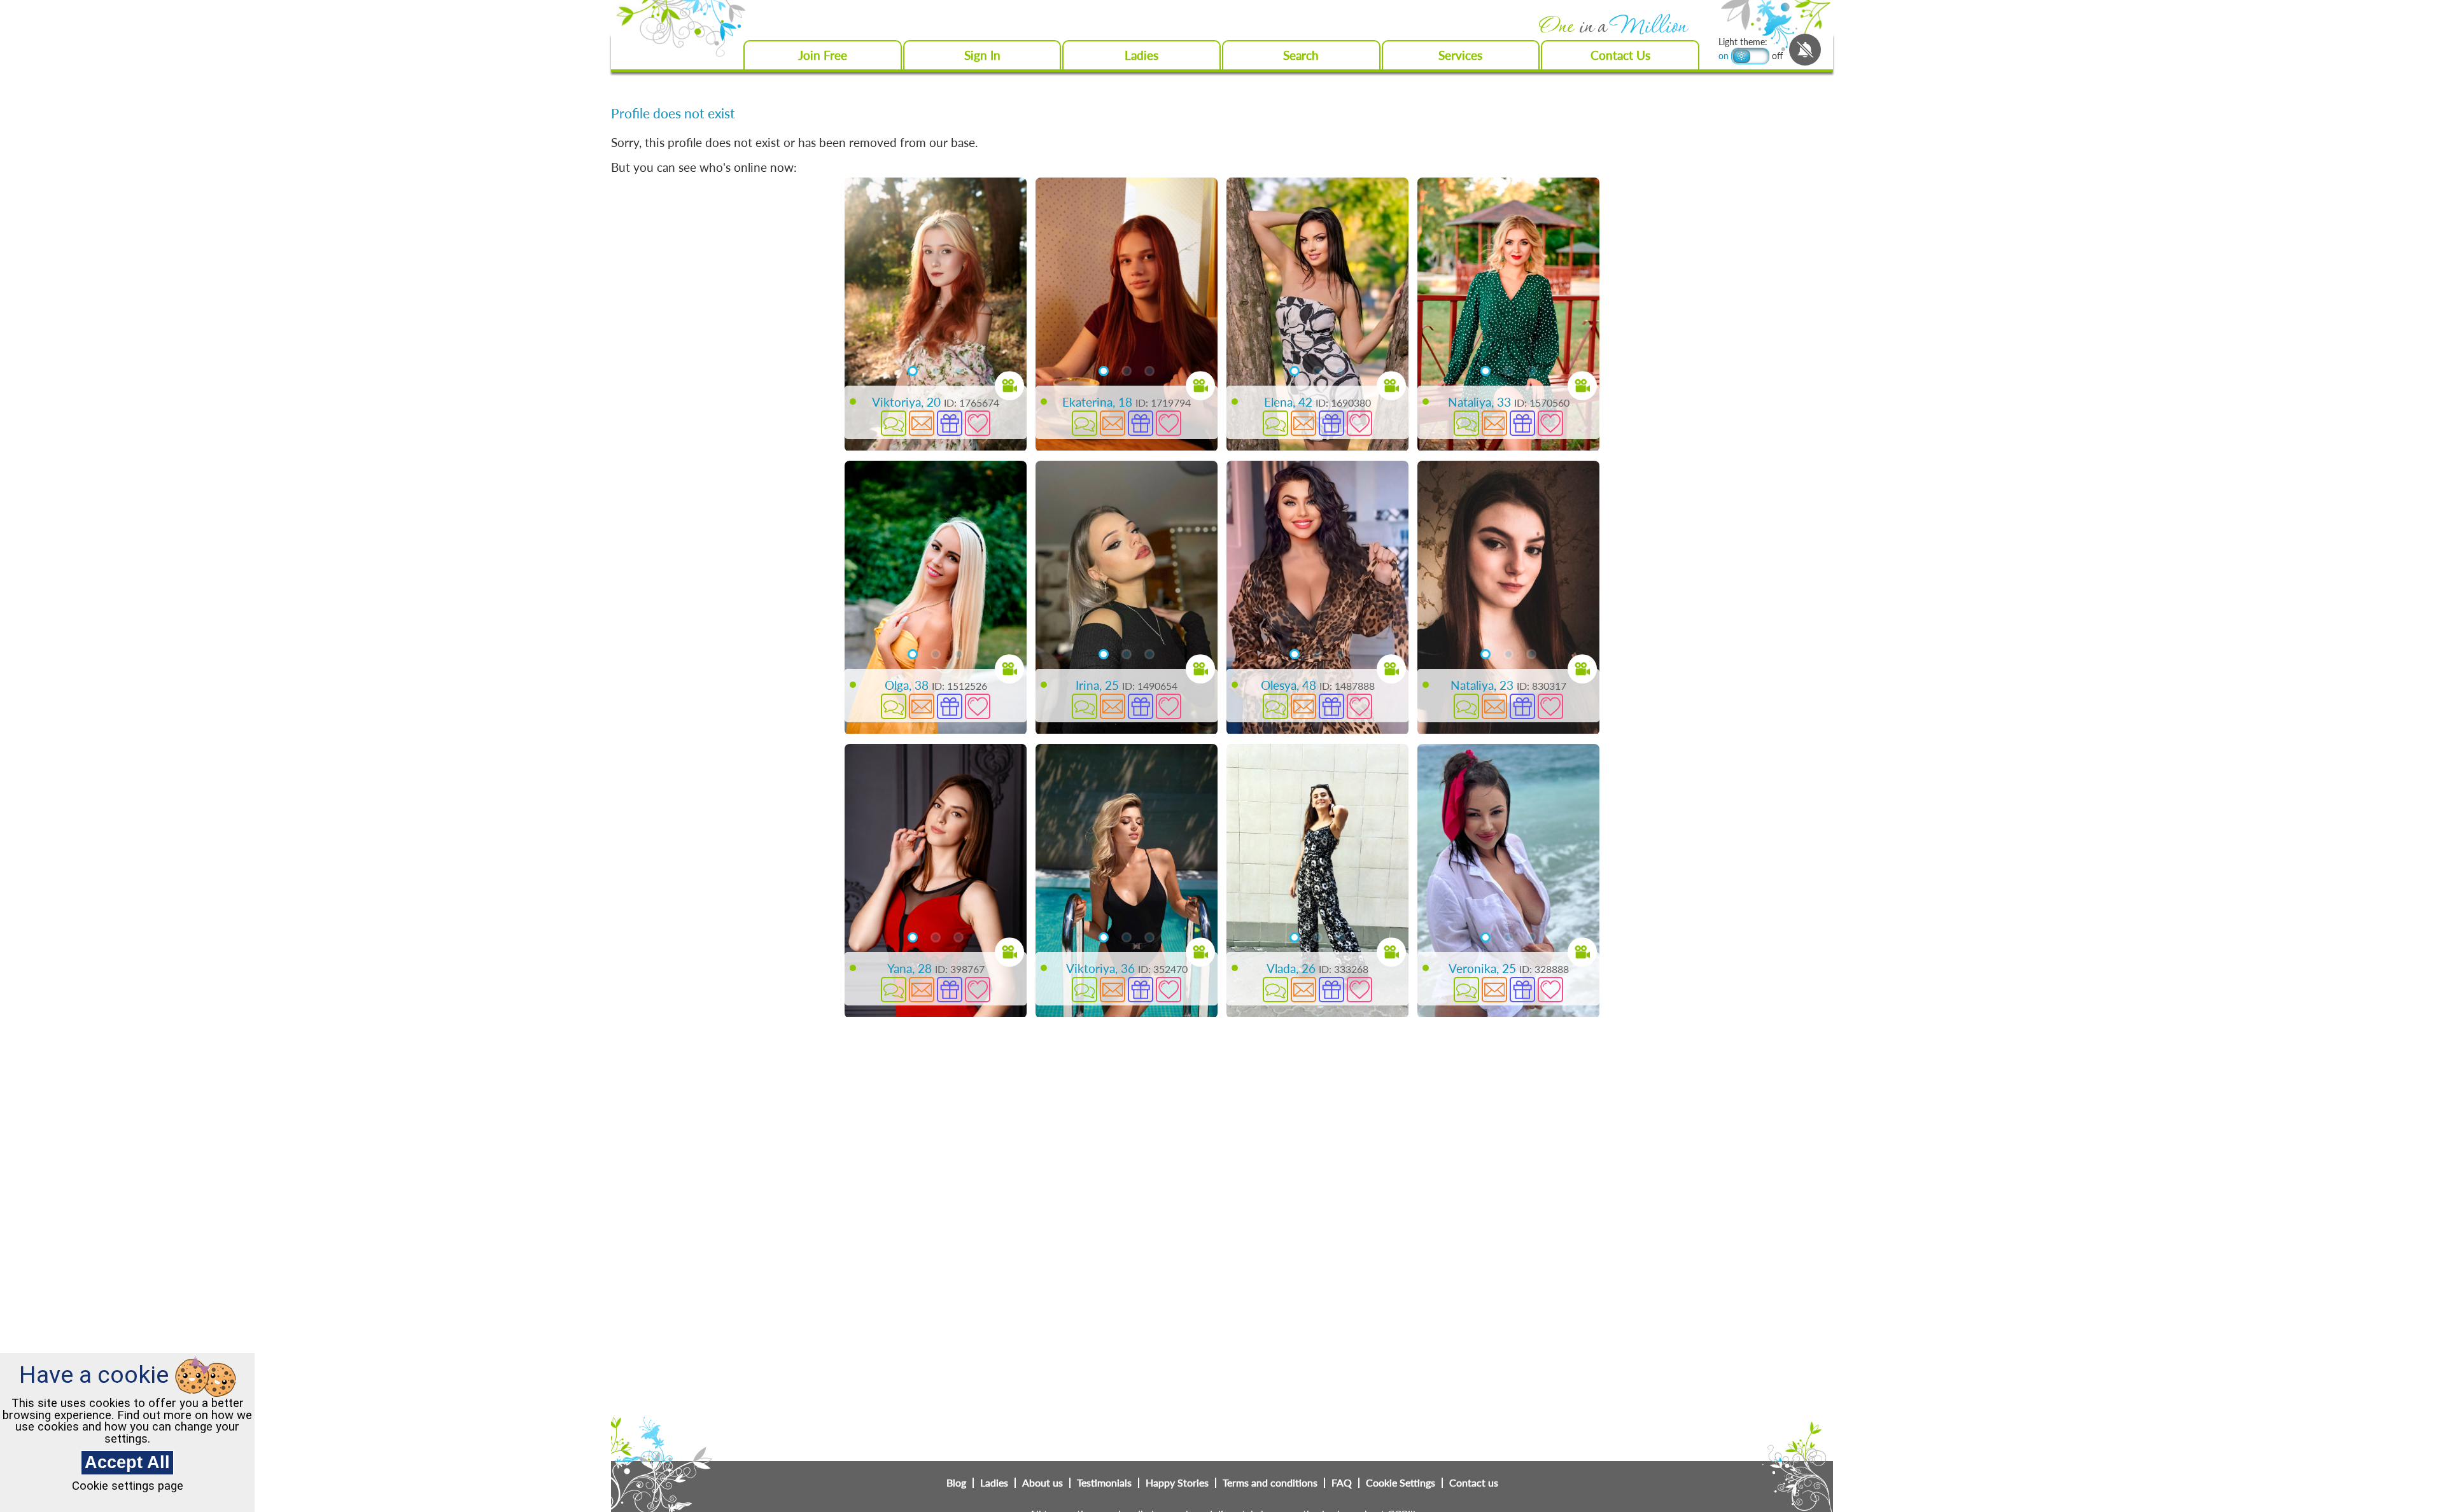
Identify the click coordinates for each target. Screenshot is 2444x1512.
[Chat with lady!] (894, 423)
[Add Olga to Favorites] (978, 706)
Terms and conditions (1270, 1483)
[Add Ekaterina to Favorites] (1169, 423)
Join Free (823, 55)
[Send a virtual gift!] (950, 423)
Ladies (1141, 55)
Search (1301, 55)
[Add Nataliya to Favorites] (1550, 423)
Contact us (1474, 1483)
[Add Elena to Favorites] (1359, 423)
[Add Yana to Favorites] (978, 990)
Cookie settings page (128, 1486)
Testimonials (1104, 1483)
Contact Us (1620, 55)
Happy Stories (1177, 1483)
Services (1460, 55)
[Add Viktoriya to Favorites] (978, 423)
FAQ (1342, 1483)
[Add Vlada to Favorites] (1359, 990)
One (1612, 27)
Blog (956, 1483)
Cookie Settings (1401, 1483)
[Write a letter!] (922, 423)
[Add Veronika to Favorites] (1550, 990)
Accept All (127, 1462)
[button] (892, 371)
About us (1043, 1483)
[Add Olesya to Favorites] (1359, 706)
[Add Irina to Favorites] (1169, 706)
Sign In (982, 55)
